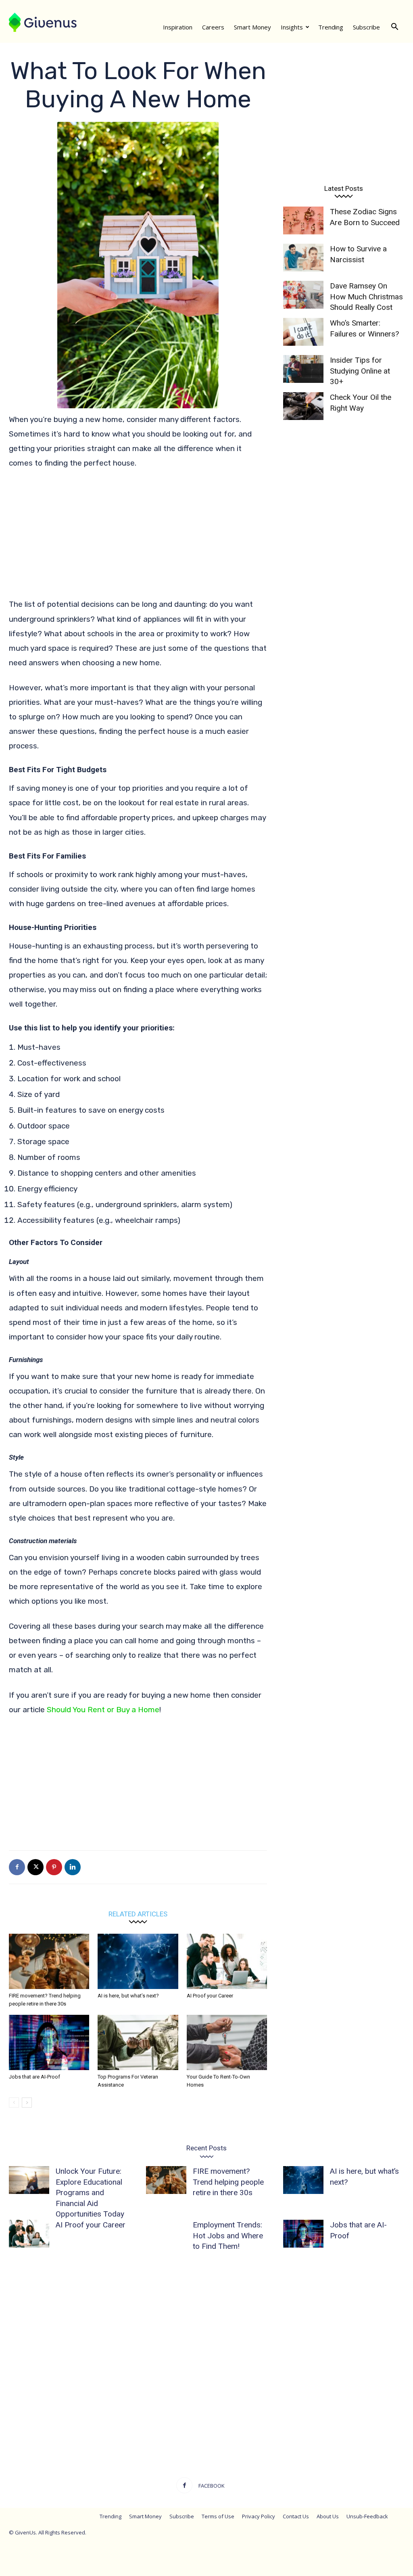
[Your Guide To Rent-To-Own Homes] (227, 2042)
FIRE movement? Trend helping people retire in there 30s (228, 2182)
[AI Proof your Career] (227, 1961)
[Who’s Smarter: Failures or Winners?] (303, 332)
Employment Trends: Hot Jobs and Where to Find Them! (228, 2235)
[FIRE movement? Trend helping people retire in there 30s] (49, 1961)
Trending (331, 27)
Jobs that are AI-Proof (34, 2077)
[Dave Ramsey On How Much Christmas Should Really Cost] (303, 295)
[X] (35, 1867)
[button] (394, 27)
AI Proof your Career (210, 1996)
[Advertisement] (138, 537)
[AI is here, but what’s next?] (138, 1961)
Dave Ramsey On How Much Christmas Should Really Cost (366, 297)
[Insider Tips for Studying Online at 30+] (303, 369)
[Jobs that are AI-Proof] (49, 2042)
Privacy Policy (259, 2516)
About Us (328, 2516)
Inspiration (178, 27)
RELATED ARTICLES (138, 1914)
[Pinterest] (54, 1867)
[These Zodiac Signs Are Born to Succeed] (303, 220)
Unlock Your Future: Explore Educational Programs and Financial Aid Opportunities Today (90, 2193)
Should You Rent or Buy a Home (103, 1710)
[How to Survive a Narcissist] (303, 258)
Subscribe (366, 27)
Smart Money (252, 27)
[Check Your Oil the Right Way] (303, 406)
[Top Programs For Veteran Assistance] (138, 2042)
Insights (292, 27)
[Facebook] (17, 1867)
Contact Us (296, 2516)
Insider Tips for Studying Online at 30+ (360, 371)
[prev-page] (14, 2103)
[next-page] (27, 2103)
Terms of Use (218, 2516)
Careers (213, 27)
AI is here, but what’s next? (128, 1996)
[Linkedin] (73, 1867)
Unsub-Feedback (367, 2516)
